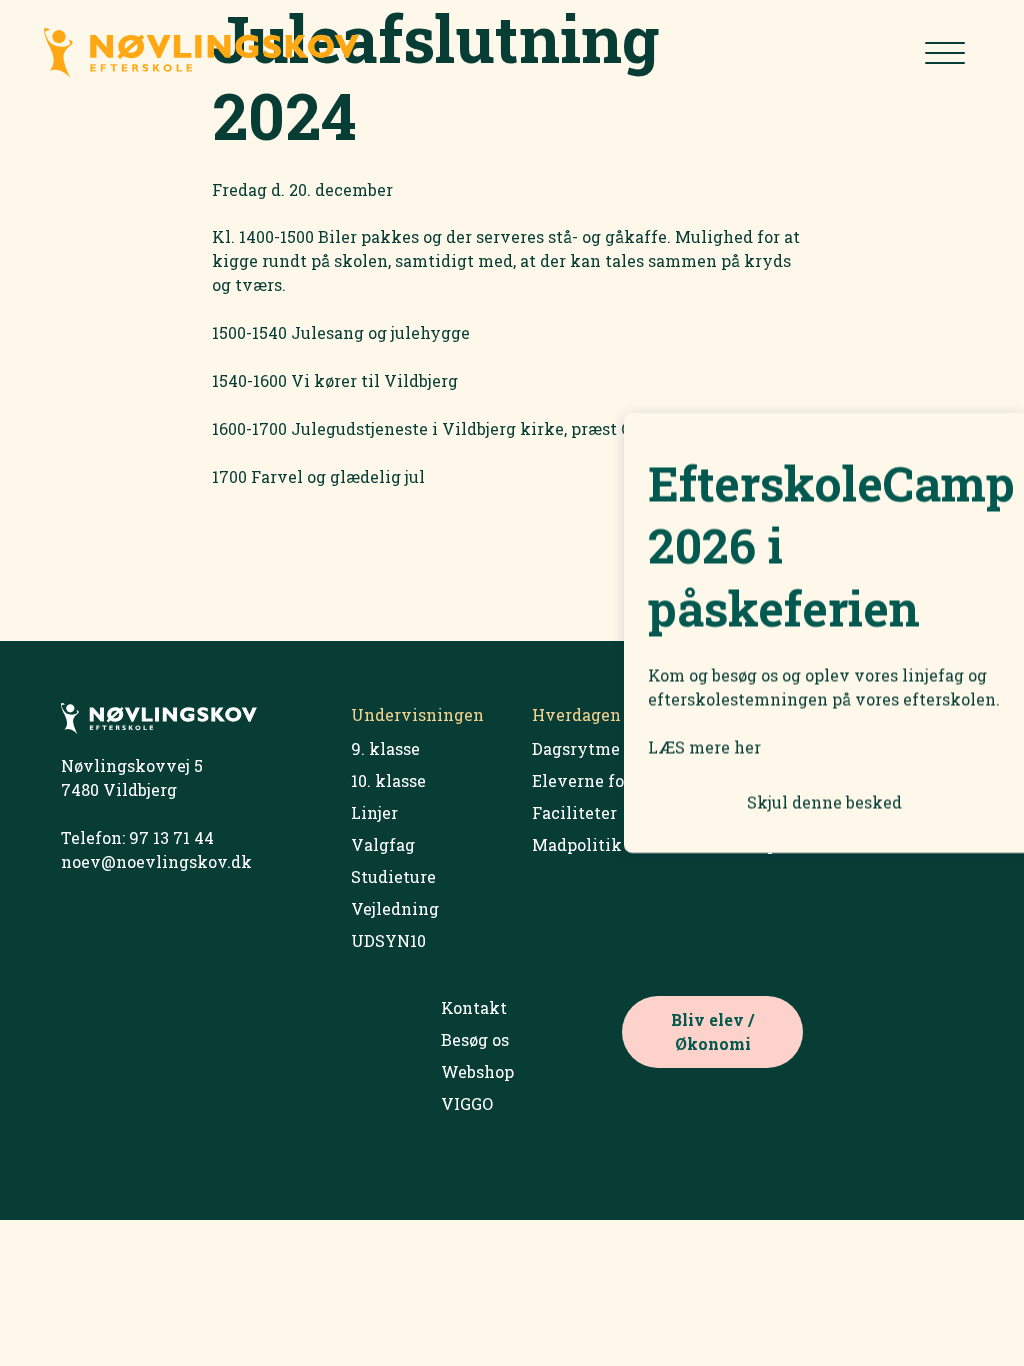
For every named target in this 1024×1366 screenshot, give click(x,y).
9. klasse (385, 748)
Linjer (374, 812)
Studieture (393, 876)
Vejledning (395, 908)
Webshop (477, 1071)
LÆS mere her (704, 747)
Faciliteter (574, 812)
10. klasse (388, 780)
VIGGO (467, 1103)
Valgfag (383, 844)
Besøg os (475, 1039)
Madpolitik (577, 844)
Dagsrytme (576, 748)
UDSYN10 (388, 940)
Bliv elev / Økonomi (712, 1031)
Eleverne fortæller (606, 780)
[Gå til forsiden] (278, 56)
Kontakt (474, 1007)
